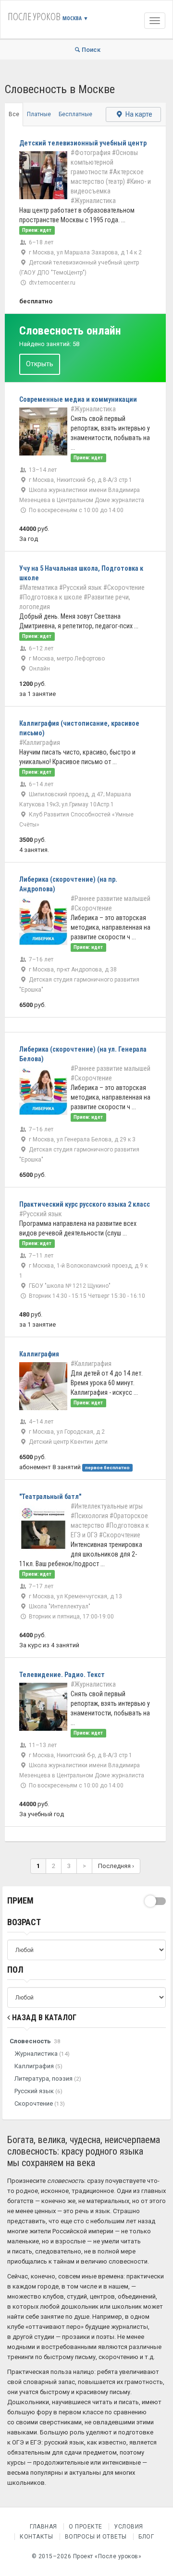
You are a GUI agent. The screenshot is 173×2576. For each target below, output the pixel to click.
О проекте (86, 2527)
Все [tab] (14, 114)
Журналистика (42, 2054)
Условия (129, 2527)
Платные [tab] (39, 114)
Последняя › (116, 1866)
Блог (146, 2537)
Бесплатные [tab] (75, 114)
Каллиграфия (38, 2066)
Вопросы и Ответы (96, 2537)
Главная (43, 2527)
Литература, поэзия (48, 2079)
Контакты (36, 2537)
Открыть (40, 364)
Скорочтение (40, 2103)
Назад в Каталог (43, 2018)
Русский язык (38, 2091)
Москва (75, 18)
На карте (138, 114)
